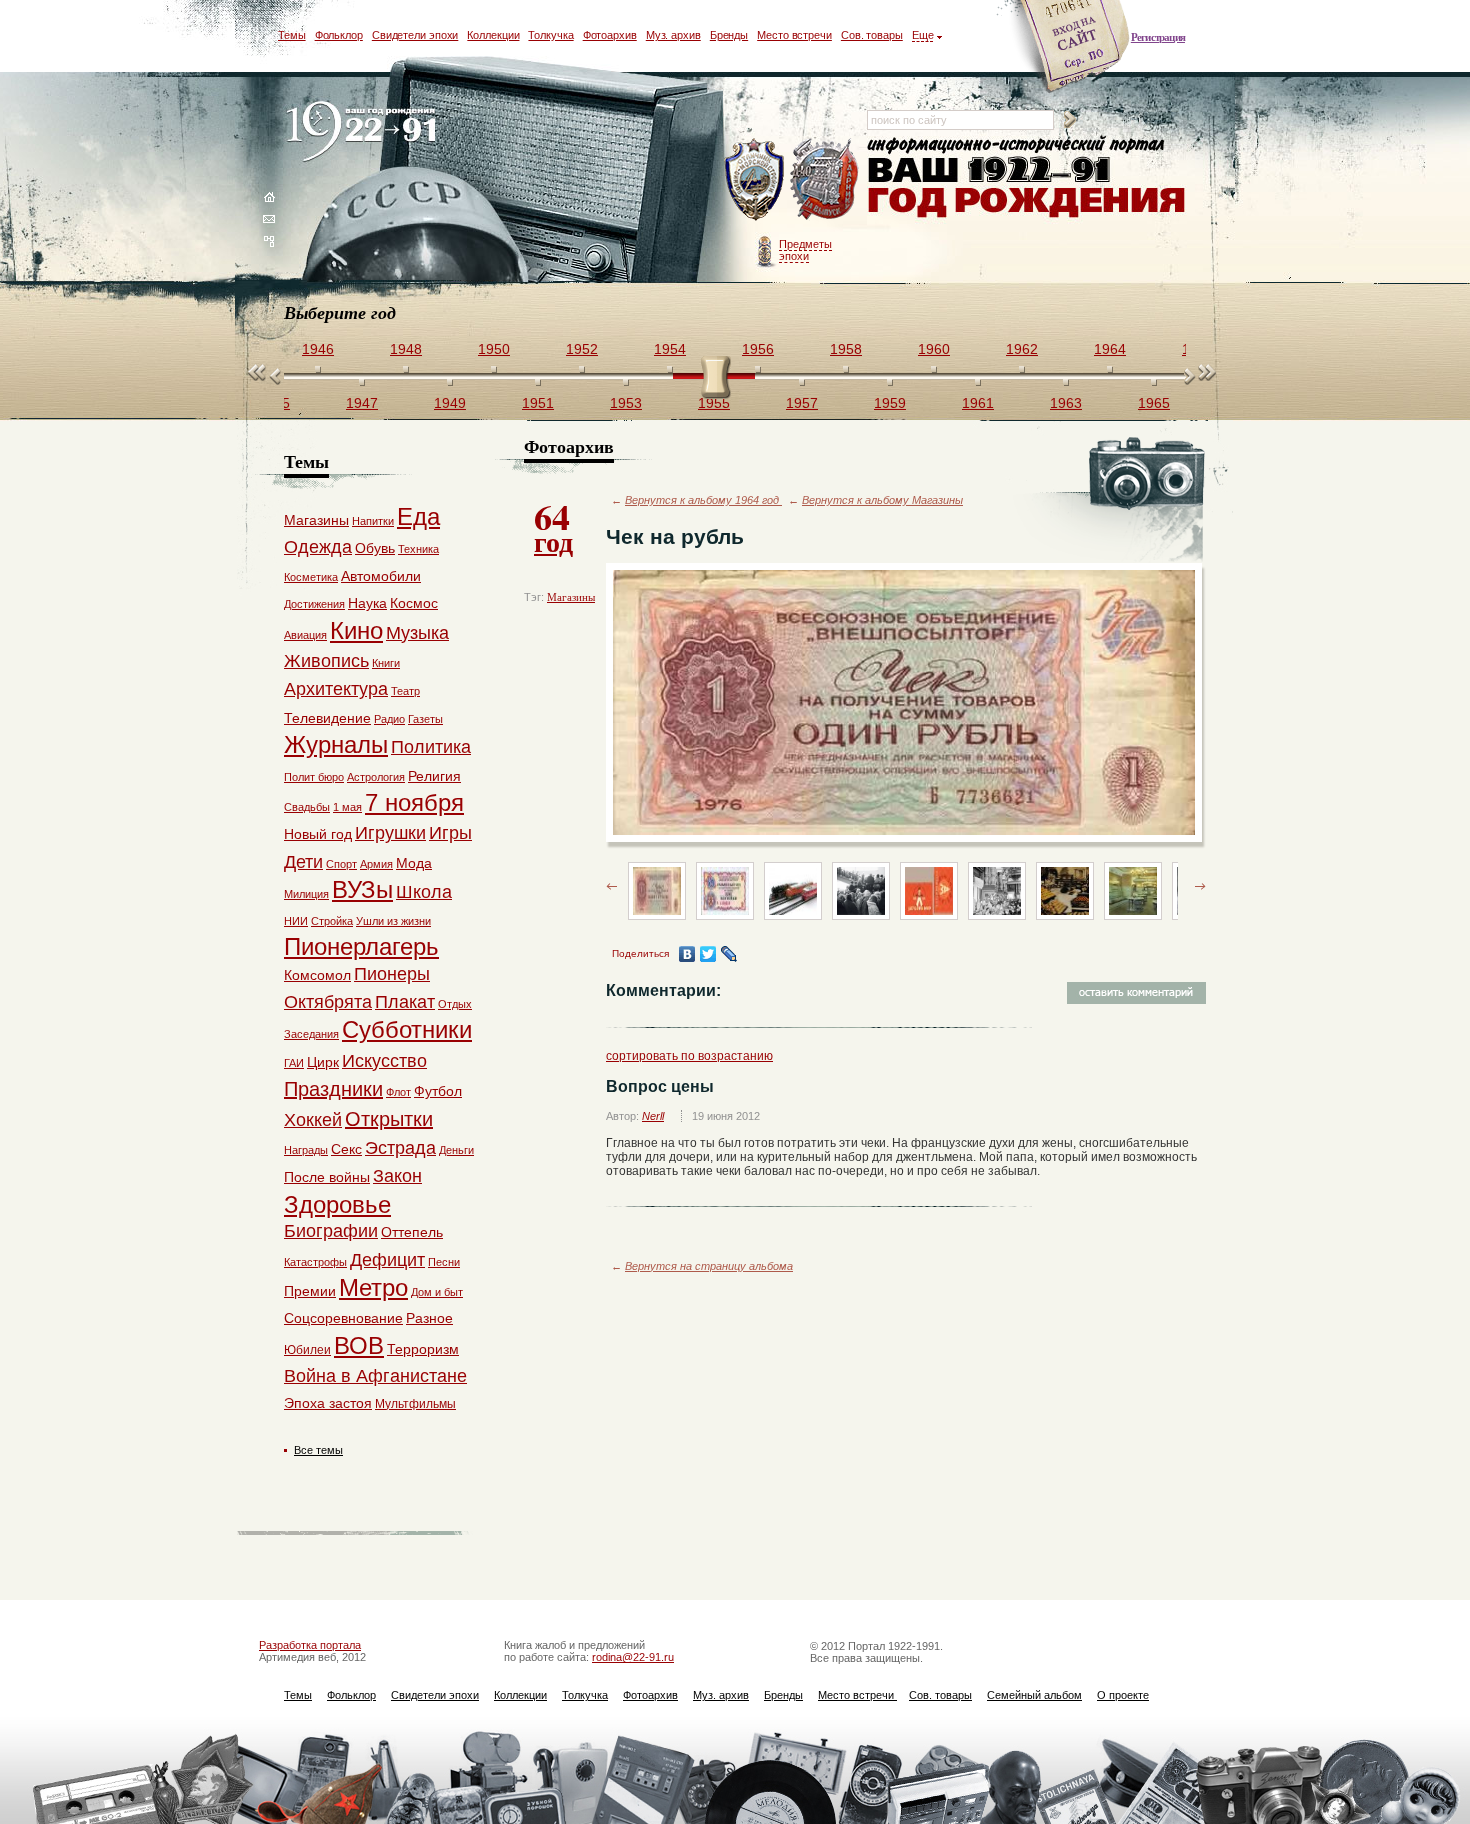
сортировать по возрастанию (689, 1056)
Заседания (311, 1034)
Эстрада (400, 1148)
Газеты (425, 719)
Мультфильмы (415, 1404)
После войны (327, 1177)
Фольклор (339, 35)
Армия (376, 864)
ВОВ (359, 1345)
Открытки (389, 1119)
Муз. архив (673, 35)
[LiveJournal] (729, 954)
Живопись (326, 661)
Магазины (571, 597)
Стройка (332, 921)
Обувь (375, 548)
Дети (303, 862)
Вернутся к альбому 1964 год (703, 500)
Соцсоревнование (343, 1318)
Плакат (405, 1002)
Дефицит (387, 1260)
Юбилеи (307, 1350)
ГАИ (294, 1063)
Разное (429, 1318)
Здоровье (337, 1204)
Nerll (653, 1116)
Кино (356, 630)
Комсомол (317, 975)
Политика (431, 747)
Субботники (407, 1029)
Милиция (306, 894)
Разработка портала (310, 1645)
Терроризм (423, 1349)
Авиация (305, 635)
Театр (405, 691)
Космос (414, 603)
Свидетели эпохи (415, 35)
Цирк (323, 1062)
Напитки (373, 521)
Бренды (729, 35)
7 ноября (414, 802)
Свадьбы (307, 807)
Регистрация (1158, 37)
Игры (450, 833)
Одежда (318, 547)
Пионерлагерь (361, 946)
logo (365, 132)
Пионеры (392, 974)
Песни (444, 1262)
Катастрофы (315, 1262)
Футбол (438, 1091)
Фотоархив (610, 35)
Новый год (318, 834)
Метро (373, 1287)
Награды (306, 1150)
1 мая (347, 807)
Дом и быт (437, 1292)
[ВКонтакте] (687, 954)
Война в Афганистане (375, 1376)
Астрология (376, 777)
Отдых (455, 1004)
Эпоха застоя (328, 1403)
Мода (414, 863)
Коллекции (493, 35)
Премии (310, 1291)
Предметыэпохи (805, 250)
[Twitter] (708, 954)
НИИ (296, 921)
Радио (389, 719)
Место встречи (794, 35)
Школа (424, 892)
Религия (434, 776)
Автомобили (381, 576)
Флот (398, 1092)
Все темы (318, 1450)
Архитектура (336, 689)
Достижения (314, 604)
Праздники (333, 1089)
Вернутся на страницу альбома (709, 1266)
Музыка (417, 633)
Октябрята (328, 1002)
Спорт (341, 864)
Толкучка (550, 35)
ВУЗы (362, 889)
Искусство (384, 1061)
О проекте (1123, 1695)
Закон (397, 1176)
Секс (346, 1149)
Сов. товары (872, 35)
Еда (418, 516)
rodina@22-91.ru (633, 1657)
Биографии (331, 1231)
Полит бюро (314, 777)
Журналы (336, 744)
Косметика (311, 577)
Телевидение (327, 718)
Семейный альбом (1034, 1695)
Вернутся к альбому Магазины (882, 500)
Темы (292, 35)
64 (553, 526)
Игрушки (390, 833)
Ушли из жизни (393, 921)
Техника (418, 549)
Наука (367, 603)
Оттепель (412, 1232)
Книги (386, 663)
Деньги (456, 1150)
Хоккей (313, 1120)
